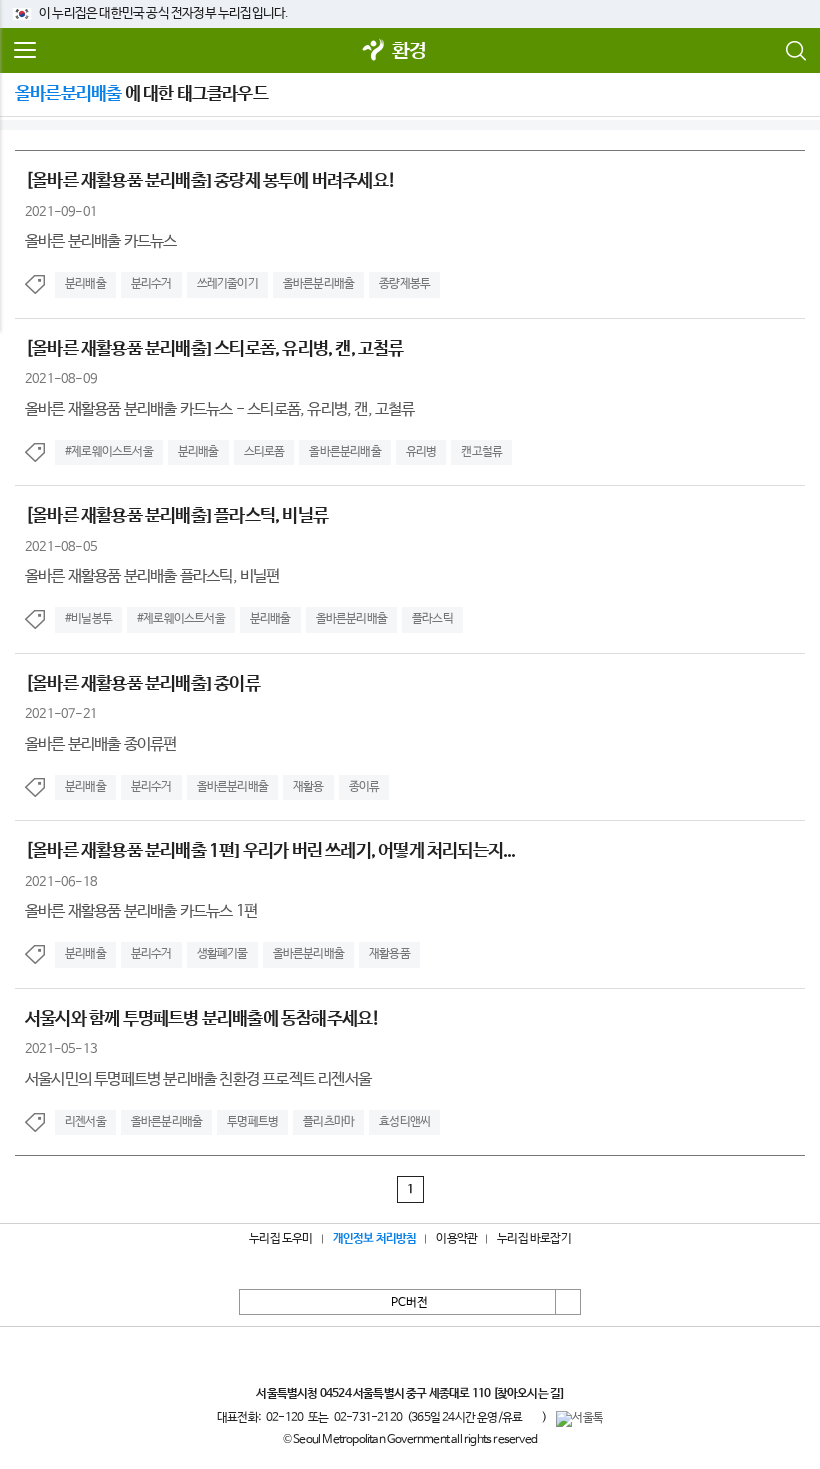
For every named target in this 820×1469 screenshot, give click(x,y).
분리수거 (151, 284)
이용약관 (456, 1239)
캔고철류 (481, 452)
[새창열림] (374, 51)
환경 (409, 51)
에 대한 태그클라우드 (141, 94)
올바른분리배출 (318, 284)
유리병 (421, 452)
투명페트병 (252, 1122)
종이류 (364, 787)
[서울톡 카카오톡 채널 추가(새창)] (579, 1419)
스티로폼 (264, 452)
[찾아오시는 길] (528, 1394)
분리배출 (85, 284)
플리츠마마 (328, 1122)
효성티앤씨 (404, 1122)
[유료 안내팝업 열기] (532, 1417)
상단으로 (568, 1302)
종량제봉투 (404, 284)
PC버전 (409, 1303)
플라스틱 (432, 619)
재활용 (308, 787)
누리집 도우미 (280, 1239)
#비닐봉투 (88, 619)
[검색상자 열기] (795, 51)
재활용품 (389, 954)
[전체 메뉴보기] (25, 51)
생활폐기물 (222, 954)
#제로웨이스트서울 (109, 452)
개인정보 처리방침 (375, 1239)
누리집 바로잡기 (534, 1239)
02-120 (284, 1418)
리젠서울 (85, 1122)
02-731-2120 (368, 1418)
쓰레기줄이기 (227, 284)
